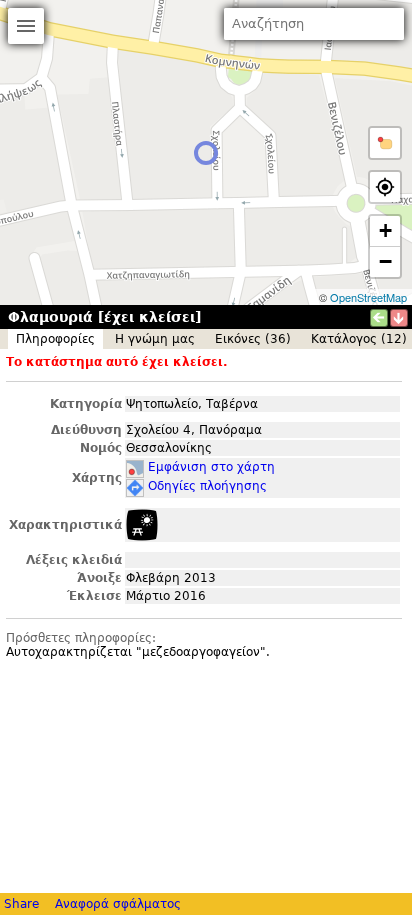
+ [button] (385, 230)
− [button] (385, 261)
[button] (385, 143)
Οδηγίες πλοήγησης (207, 486)
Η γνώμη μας (155, 339)
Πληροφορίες (55, 339)
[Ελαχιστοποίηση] (399, 318)
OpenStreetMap (368, 297)
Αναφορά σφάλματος (118, 904)
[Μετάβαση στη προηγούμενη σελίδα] (379, 318)
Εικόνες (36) (253, 339)
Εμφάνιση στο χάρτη (211, 467)
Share (21, 904)
